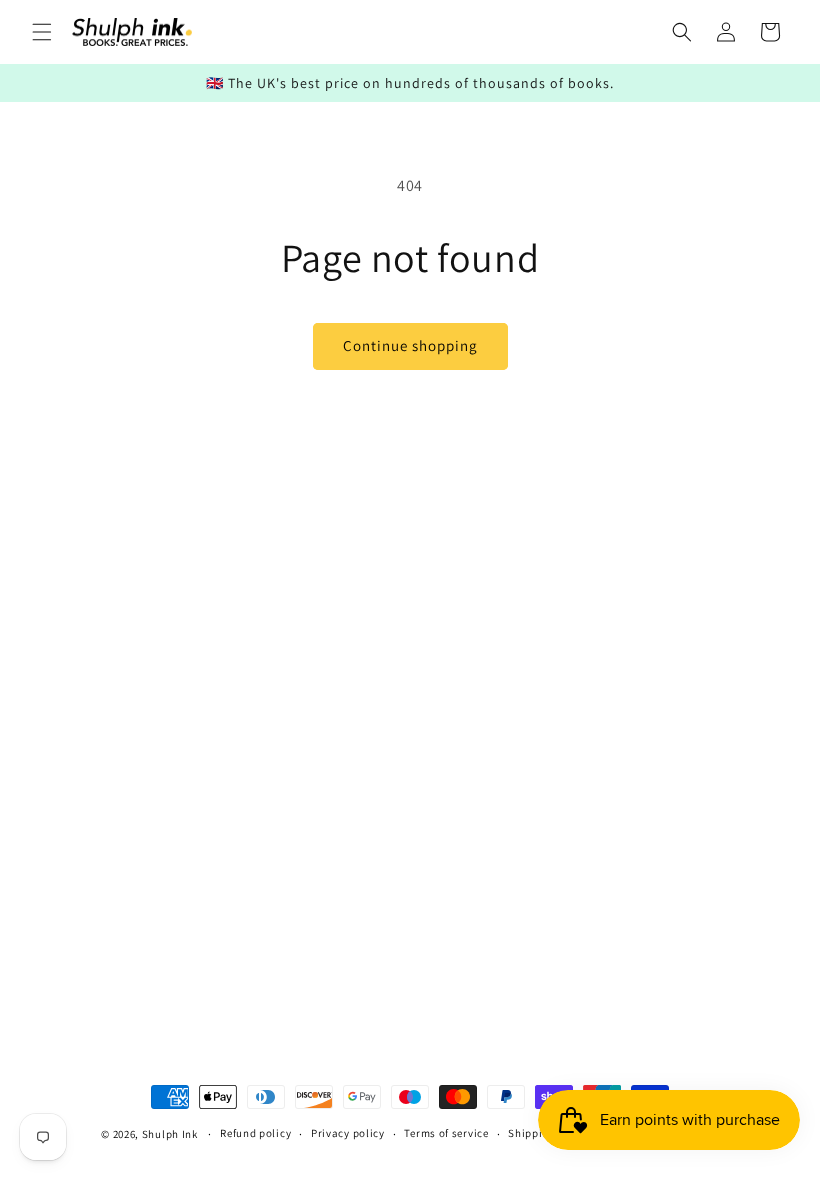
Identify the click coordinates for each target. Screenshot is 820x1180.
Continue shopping (410, 345)
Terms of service (446, 1133)
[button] (42, 32)
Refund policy (255, 1133)
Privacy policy (348, 1133)
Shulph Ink (170, 1134)
